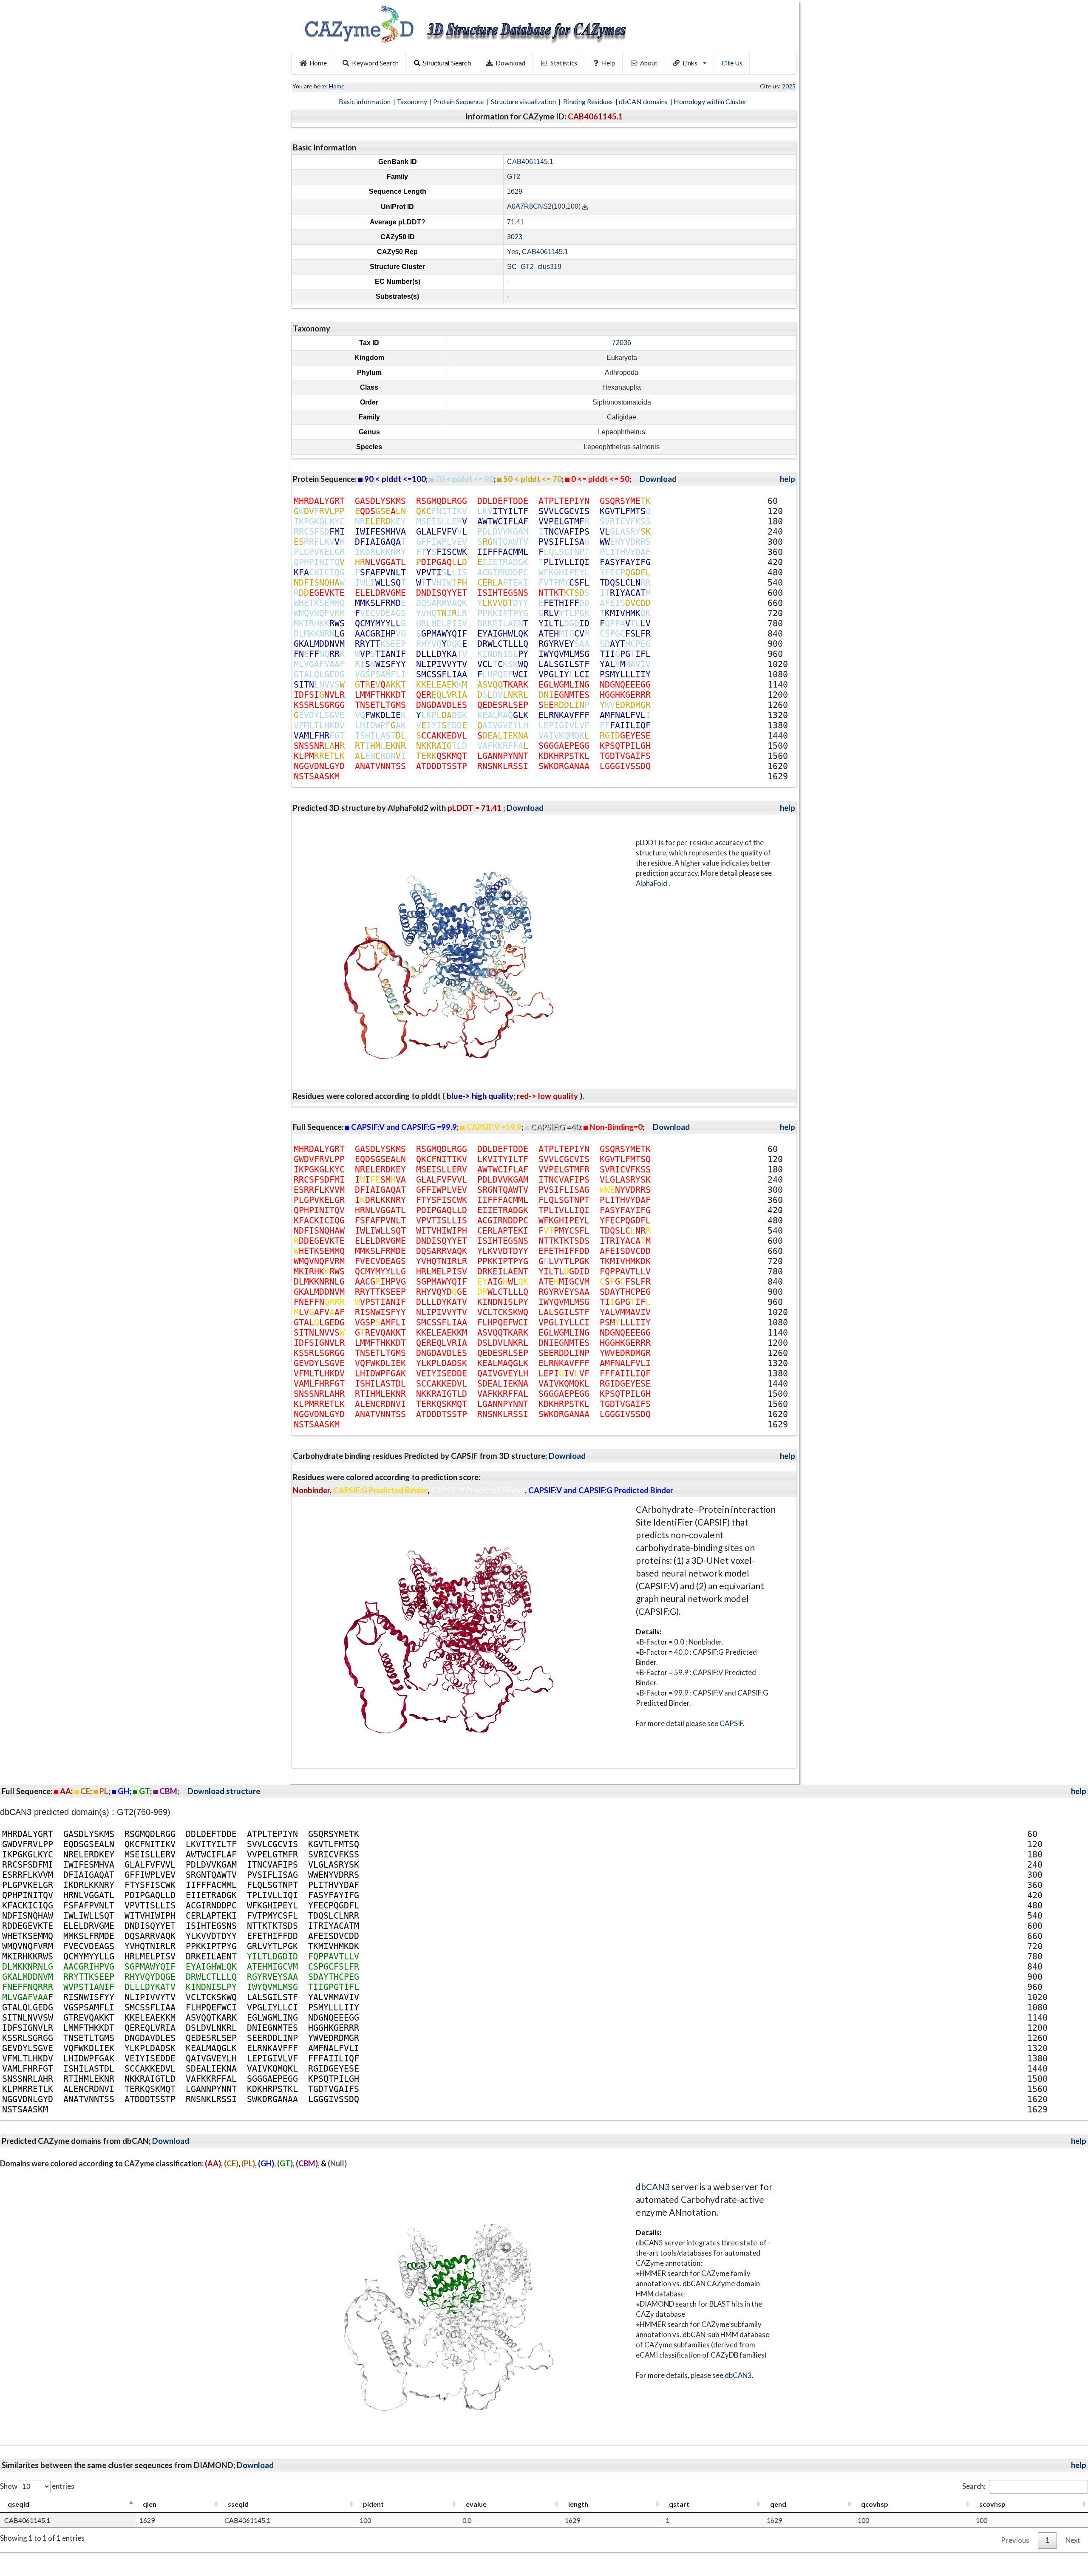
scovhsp (992, 2504)
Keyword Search (375, 63)
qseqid (18, 2504)
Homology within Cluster (711, 101)
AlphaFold (652, 883)
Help (608, 63)
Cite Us (732, 63)
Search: (974, 2486)
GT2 (514, 177)
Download (510, 63)
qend (778, 2504)
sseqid (238, 2504)
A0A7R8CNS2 (529, 207)
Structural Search (447, 63)
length (578, 2504)
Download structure (224, 1791)
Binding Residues (589, 101)
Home (318, 63)
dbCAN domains (644, 101)
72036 (622, 343)
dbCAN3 (653, 2187)
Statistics (564, 63)
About (649, 63)
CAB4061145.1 (530, 162)
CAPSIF (731, 1723)
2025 (789, 86)
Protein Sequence (459, 101)
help (788, 479)
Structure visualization (524, 101)
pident (373, 2504)
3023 (515, 237)
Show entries (37, 2486)
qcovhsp (875, 2504)
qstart (679, 2504)
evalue (476, 2504)
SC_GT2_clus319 (534, 267)
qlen (150, 2504)
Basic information (365, 101)
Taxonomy (412, 101)
